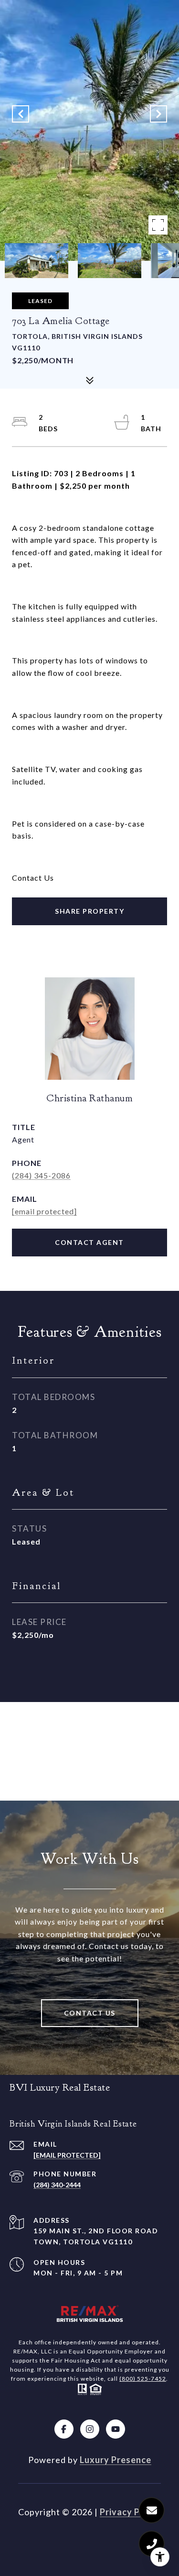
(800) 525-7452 (143, 2379)
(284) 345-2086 (41, 1175)
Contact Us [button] (90, 2013)
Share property (89, 911)
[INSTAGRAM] (90, 2429)
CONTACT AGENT (89, 1242)
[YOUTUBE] (116, 2429)
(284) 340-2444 (57, 2185)
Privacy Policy (130, 2512)
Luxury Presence (116, 2460)
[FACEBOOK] (64, 2429)
